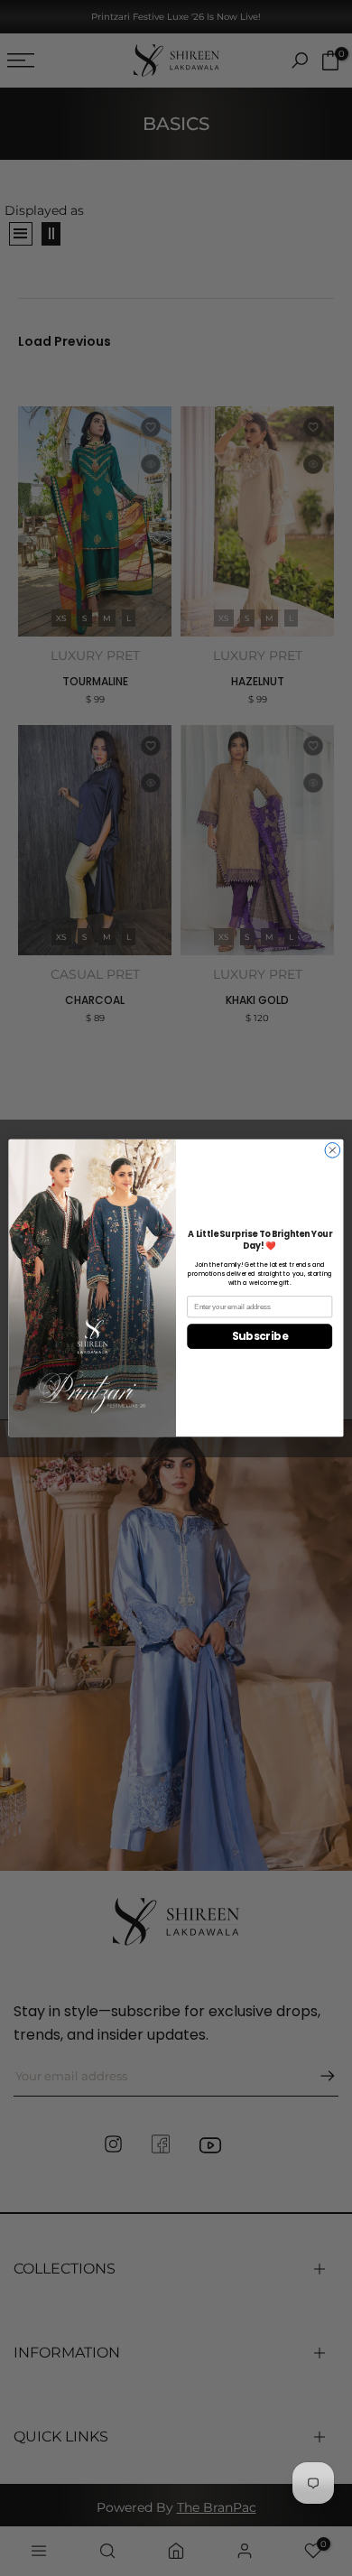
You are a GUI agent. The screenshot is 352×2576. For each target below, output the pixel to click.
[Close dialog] (333, 1150)
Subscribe (260, 1336)
